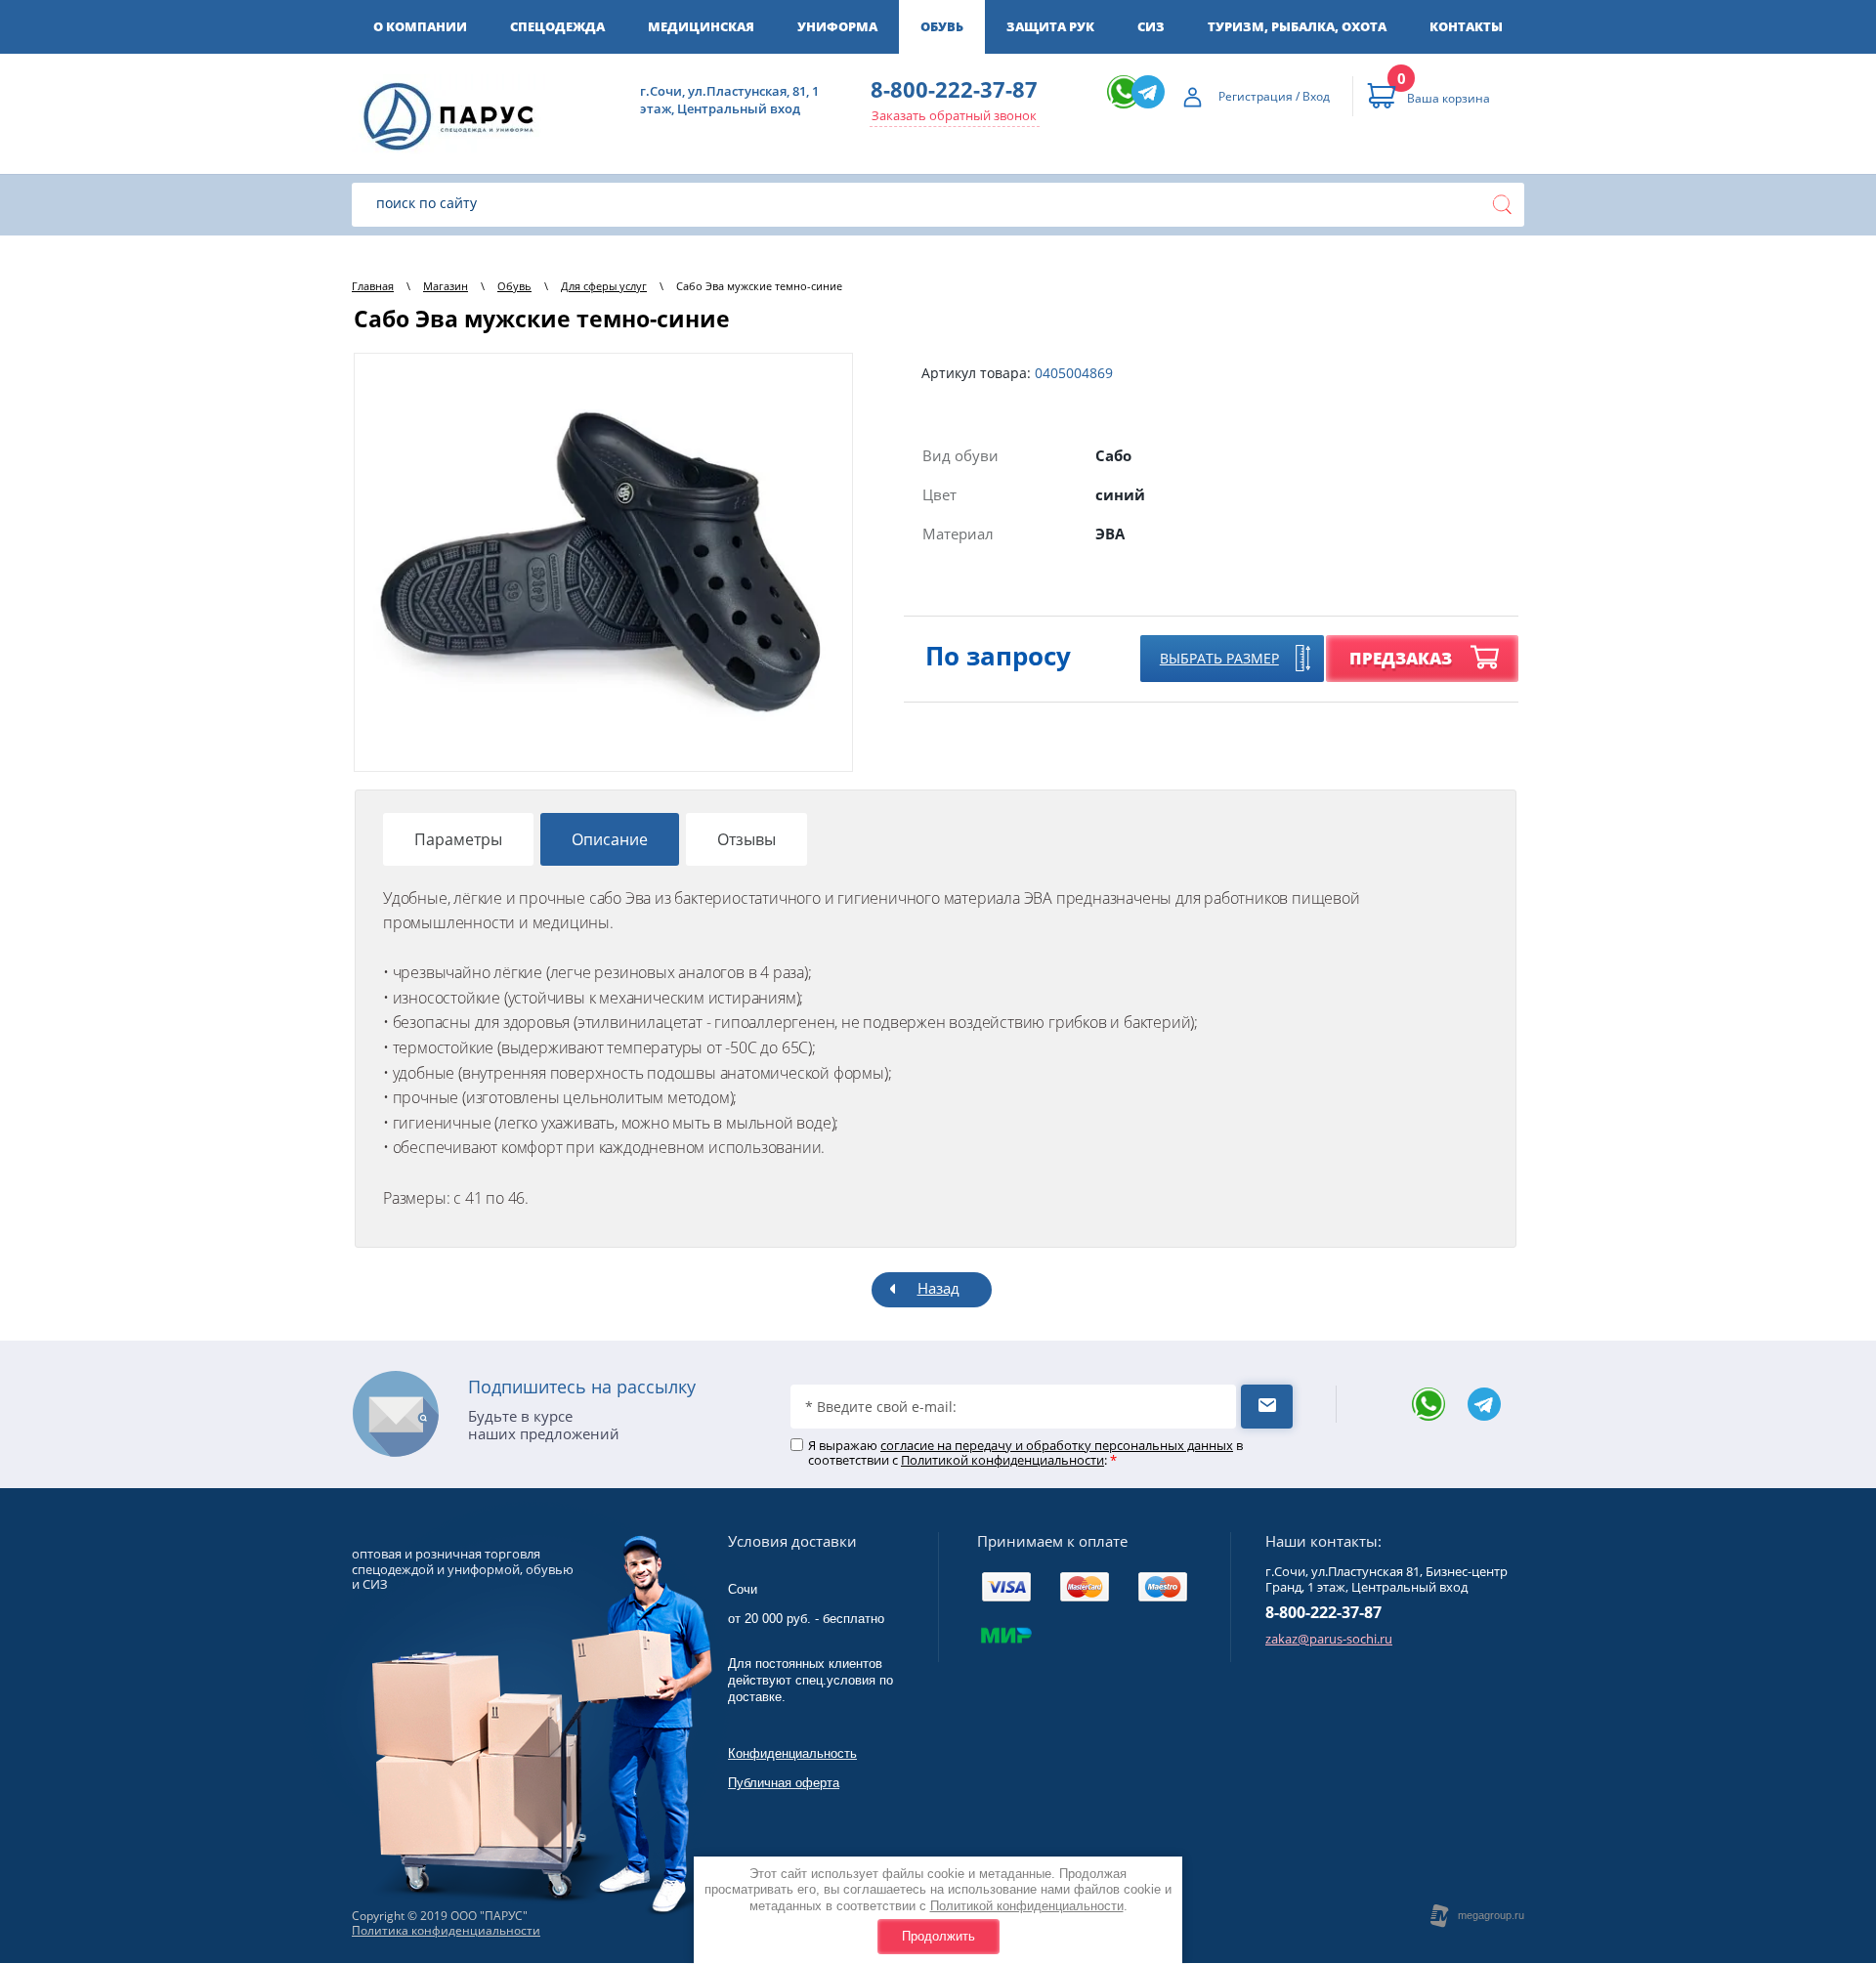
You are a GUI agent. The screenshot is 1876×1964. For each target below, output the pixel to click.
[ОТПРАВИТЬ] (1267, 1407)
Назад (938, 1288)
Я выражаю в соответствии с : (1025, 1453)
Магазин (446, 286)
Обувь (514, 286)
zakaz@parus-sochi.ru (1329, 1639)
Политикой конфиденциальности (1027, 1906)
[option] (603, 562)
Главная (373, 286)
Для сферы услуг (604, 286)
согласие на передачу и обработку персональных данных (1057, 1445)
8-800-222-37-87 (954, 89)
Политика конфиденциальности (446, 1930)
